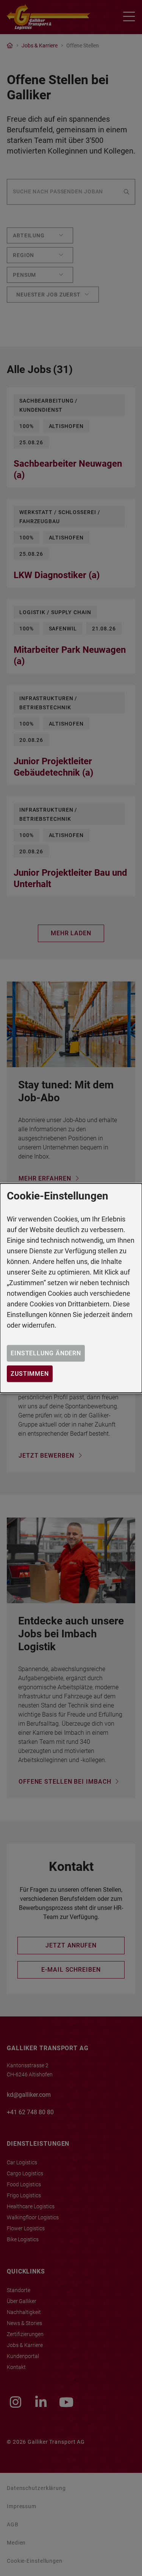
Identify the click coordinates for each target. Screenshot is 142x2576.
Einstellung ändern (46, 1353)
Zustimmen (30, 1374)
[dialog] (71, 1288)
